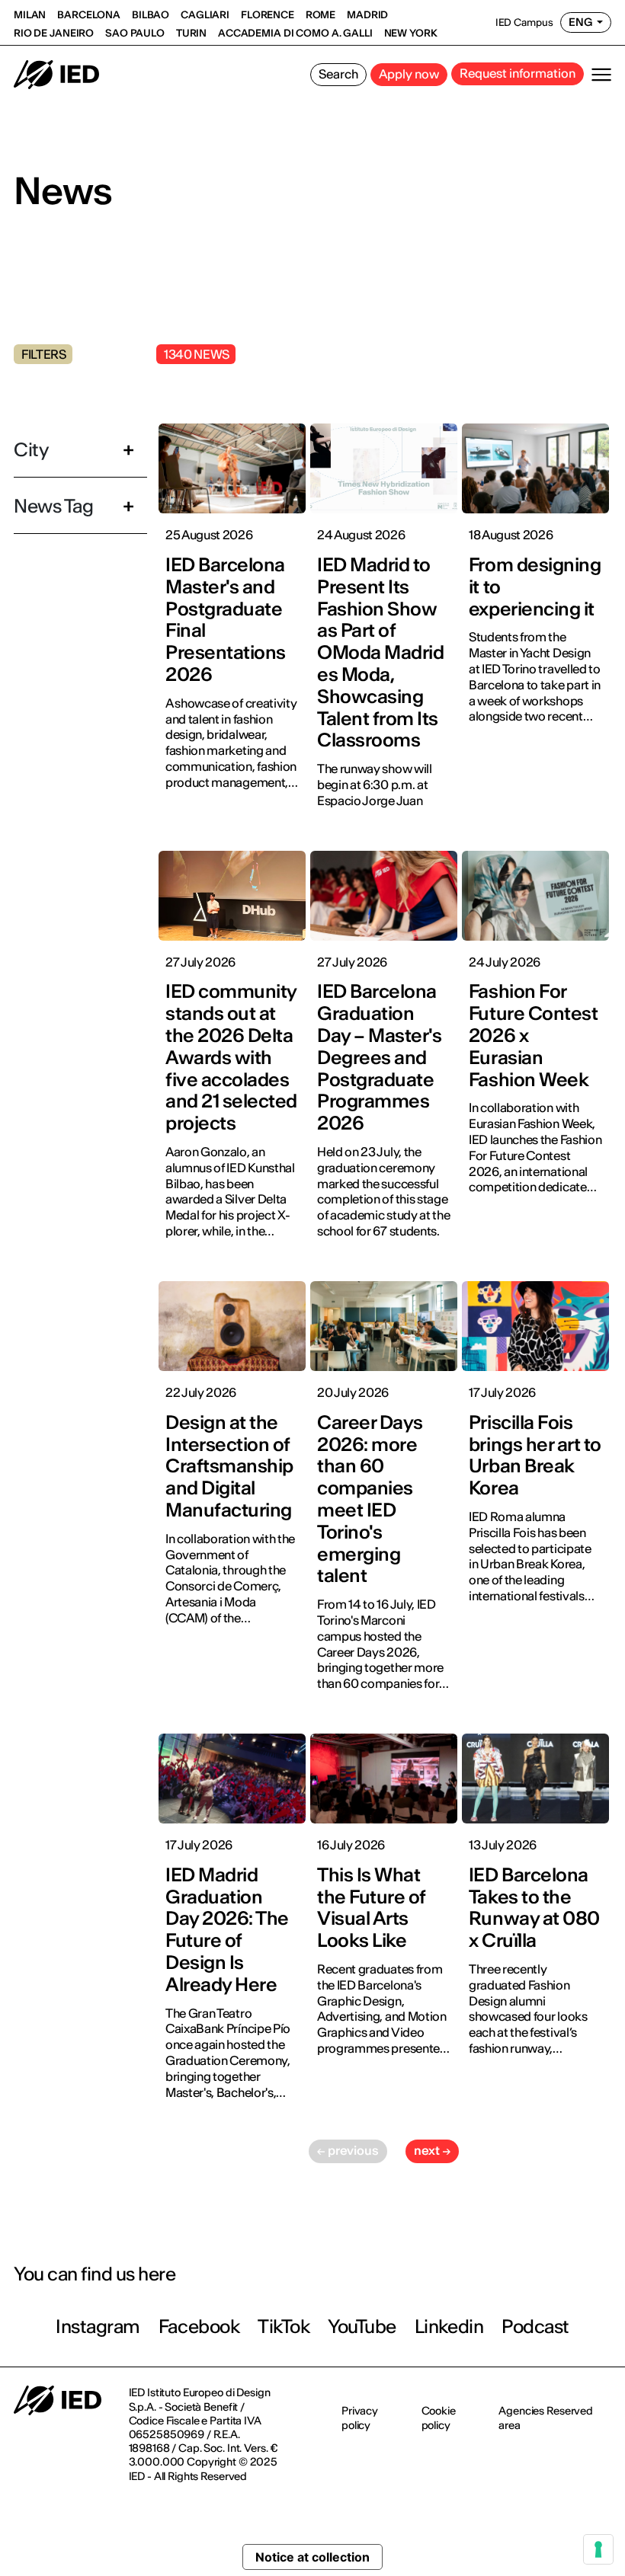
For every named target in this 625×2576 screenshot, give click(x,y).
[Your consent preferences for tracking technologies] (598, 2549)
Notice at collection (312, 2557)
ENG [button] (581, 22)
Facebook (199, 2327)
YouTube (362, 2327)
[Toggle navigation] (601, 75)
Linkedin (449, 2327)
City (31, 450)
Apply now (409, 74)
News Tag (53, 506)
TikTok (284, 2327)
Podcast (535, 2327)
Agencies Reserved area (546, 2418)
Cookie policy (439, 2418)
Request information (518, 73)
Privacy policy (360, 2418)
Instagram (98, 2327)
